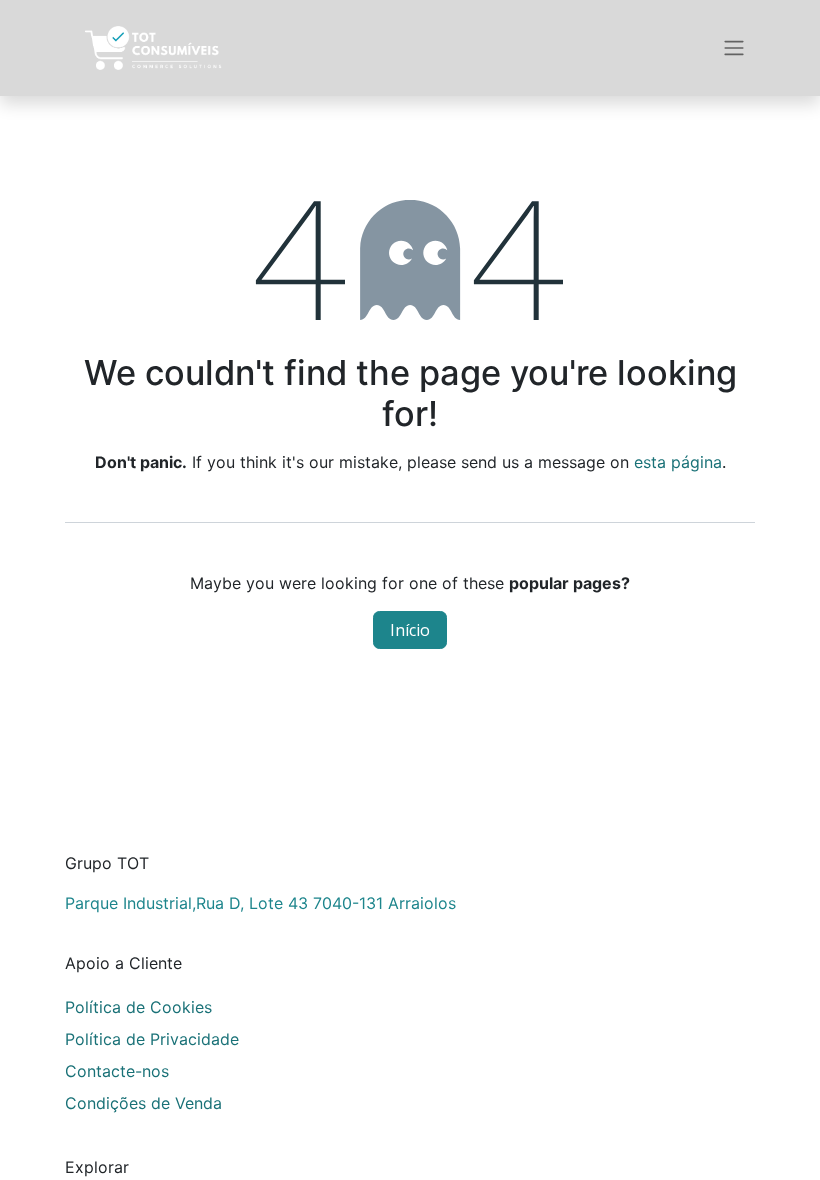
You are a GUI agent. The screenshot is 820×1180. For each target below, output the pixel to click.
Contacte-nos (117, 1071)
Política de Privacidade (152, 1039)
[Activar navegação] (734, 48)
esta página (678, 462)
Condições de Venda (143, 1103)
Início (410, 630)
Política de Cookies (138, 1007)
